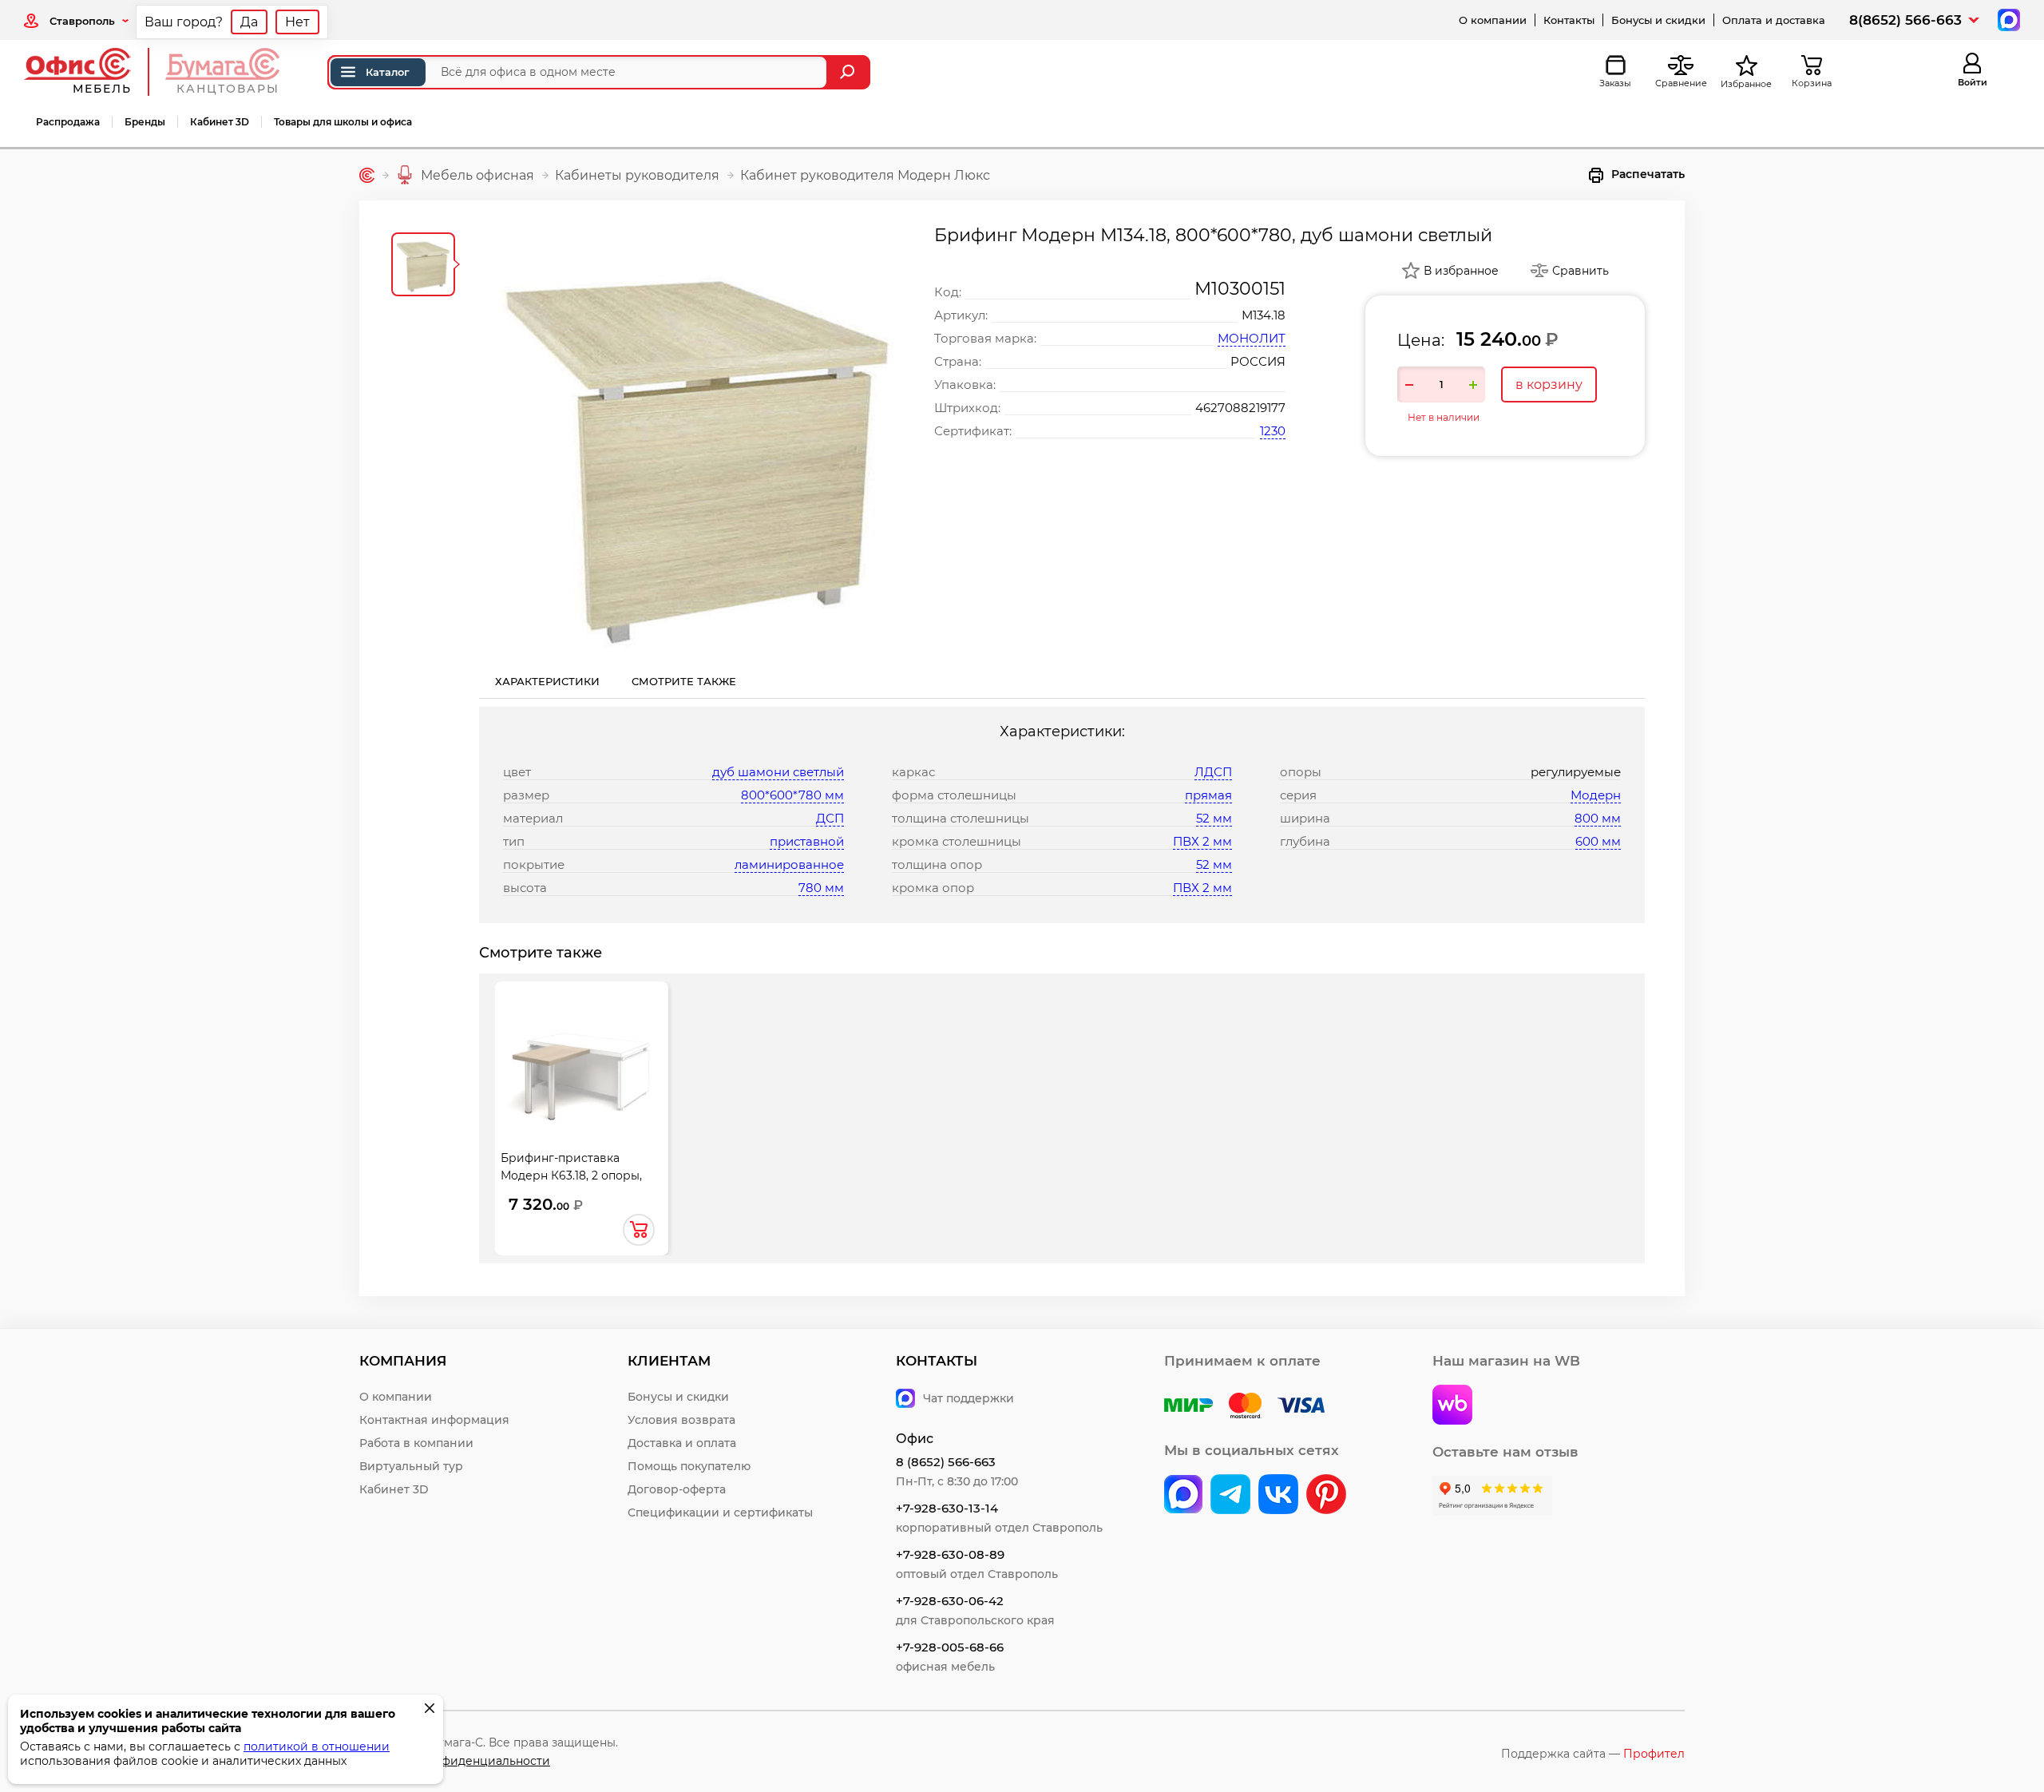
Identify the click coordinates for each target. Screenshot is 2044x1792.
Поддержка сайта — (1593, 1754)
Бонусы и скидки (1658, 20)
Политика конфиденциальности (455, 1761)
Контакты (1569, 20)
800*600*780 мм (792, 795)
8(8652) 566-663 (1905, 20)
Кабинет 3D (220, 122)
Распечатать (1648, 174)
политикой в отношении (317, 1746)
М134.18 (1264, 315)
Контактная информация (434, 1420)
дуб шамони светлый (778, 772)
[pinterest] (1326, 1496)
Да (249, 22)
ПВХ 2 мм (1202, 841)
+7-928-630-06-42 (950, 1601)
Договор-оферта (677, 1489)
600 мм (1598, 841)
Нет (297, 22)
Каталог (388, 72)
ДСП (830, 818)
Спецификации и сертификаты (720, 1512)
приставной (807, 841)
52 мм (1214, 818)
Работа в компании (416, 1443)
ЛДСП (1213, 772)
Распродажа (68, 122)
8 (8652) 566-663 (946, 1462)
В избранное (1461, 271)
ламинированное (789, 864)
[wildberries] (1452, 1406)
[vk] (1183, 1496)
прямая (1208, 795)
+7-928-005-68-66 (950, 1647)
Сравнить (1581, 271)
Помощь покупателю (689, 1466)
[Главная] (367, 175)
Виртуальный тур (411, 1466)
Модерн (1596, 795)
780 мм (821, 888)
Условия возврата (681, 1420)
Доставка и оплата (682, 1443)
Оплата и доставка (1774, 20)
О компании (1493, 20)
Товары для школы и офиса (343, 122)
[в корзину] (639, 1230)
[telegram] (1230, 1496)
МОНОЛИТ (1252, 338)
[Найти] (849, 72)
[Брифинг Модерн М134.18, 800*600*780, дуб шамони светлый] (699, 444)
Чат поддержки (969, 1398)
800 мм (1598, 818)
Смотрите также (684, 681)
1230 (1273, 431)
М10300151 (1240, 289)
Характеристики (547, 681)
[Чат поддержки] (2007, 19)
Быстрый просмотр (582, 1068)
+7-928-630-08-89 (950, 1554)
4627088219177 (1240, 408)
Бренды (145, 122)
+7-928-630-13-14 (947, 1508)
